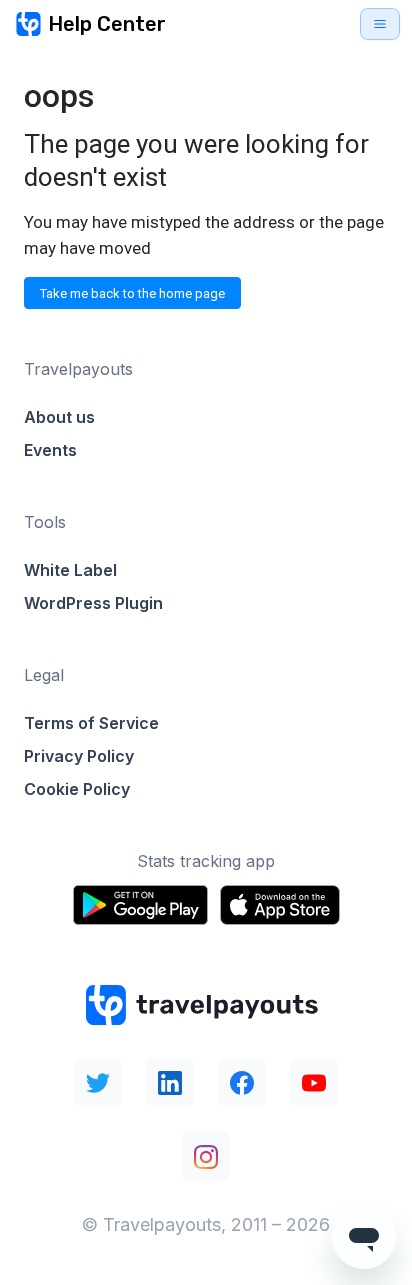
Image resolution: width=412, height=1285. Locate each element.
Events (50, 450)
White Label (70, 570)
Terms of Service (91, 723)
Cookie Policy (77, 789)
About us (59, 417)
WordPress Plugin (93, 603)
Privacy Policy (79, 756)
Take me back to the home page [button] (132, 293)
